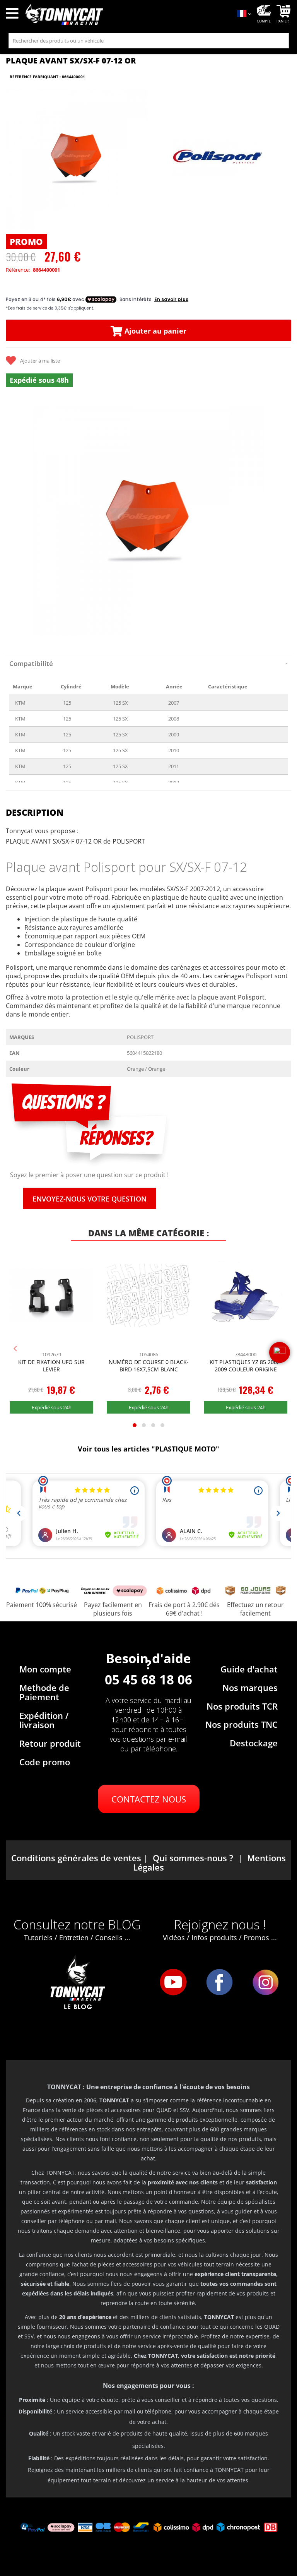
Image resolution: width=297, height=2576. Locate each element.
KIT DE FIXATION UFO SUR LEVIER (51, 1366)
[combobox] (149, 41)
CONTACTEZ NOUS (149, 1799)
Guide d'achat (249, 1669)
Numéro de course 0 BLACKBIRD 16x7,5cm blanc (149, 1366)
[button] (15, 520)
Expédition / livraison (44, 1720)
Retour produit (50, 1743)
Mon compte (45, 1669)
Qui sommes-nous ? (193, 1858)
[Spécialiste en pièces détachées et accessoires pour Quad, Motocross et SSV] (126, 15)
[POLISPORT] (218, 159)
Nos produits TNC (242, 1724)
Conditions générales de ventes (76, 1858)
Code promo (45, 1762)
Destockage (254, 1743)
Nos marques (250, 1688)
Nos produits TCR (242, 1706)
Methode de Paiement (44, 1692)
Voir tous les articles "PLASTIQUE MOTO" (148, 1449)
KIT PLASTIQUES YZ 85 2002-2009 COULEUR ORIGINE (246, 1366)
